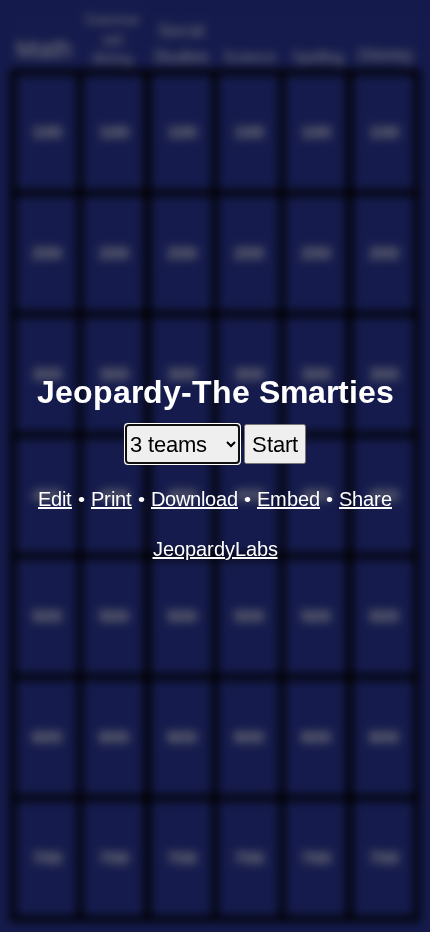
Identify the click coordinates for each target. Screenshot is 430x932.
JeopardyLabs (215, 549)
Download (194, 499)
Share (365, 499)
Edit (55, 499)
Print (111, 499)
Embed (288, 499)
